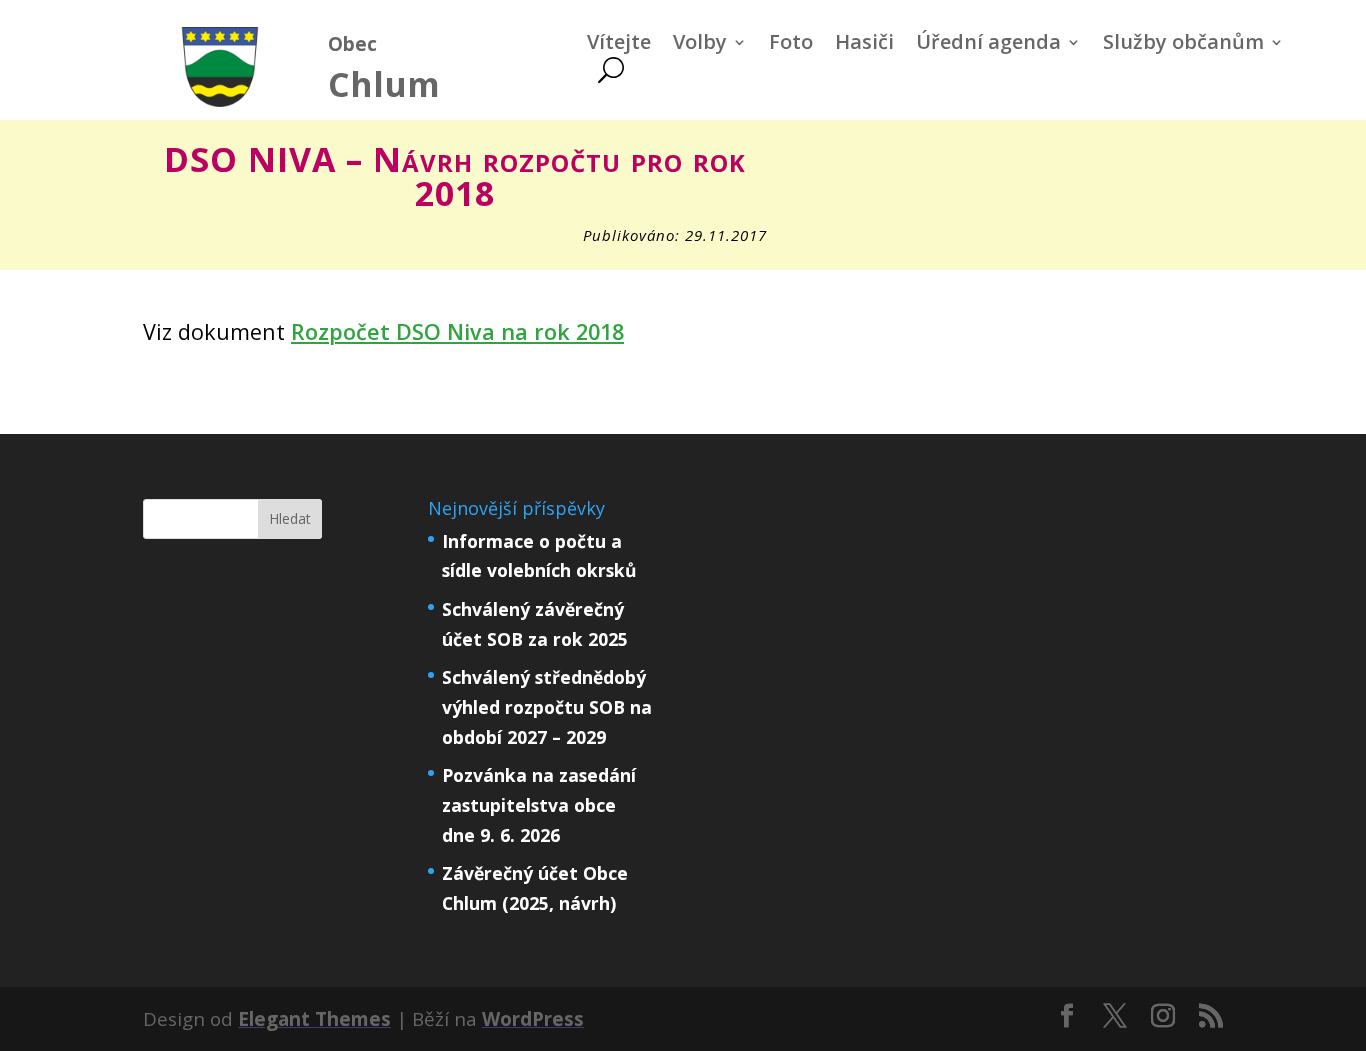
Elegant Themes (314, 1019)
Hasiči (864, 45)
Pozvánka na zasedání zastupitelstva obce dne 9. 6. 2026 (539, 805)
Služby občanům (1183, 45)
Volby (700, 45)
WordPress (533, 1019)
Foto (791, 45)
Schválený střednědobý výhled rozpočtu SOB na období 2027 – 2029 (547, 707)
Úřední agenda (988, 45)
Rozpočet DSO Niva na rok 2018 (457, 331)
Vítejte (619, 45)
